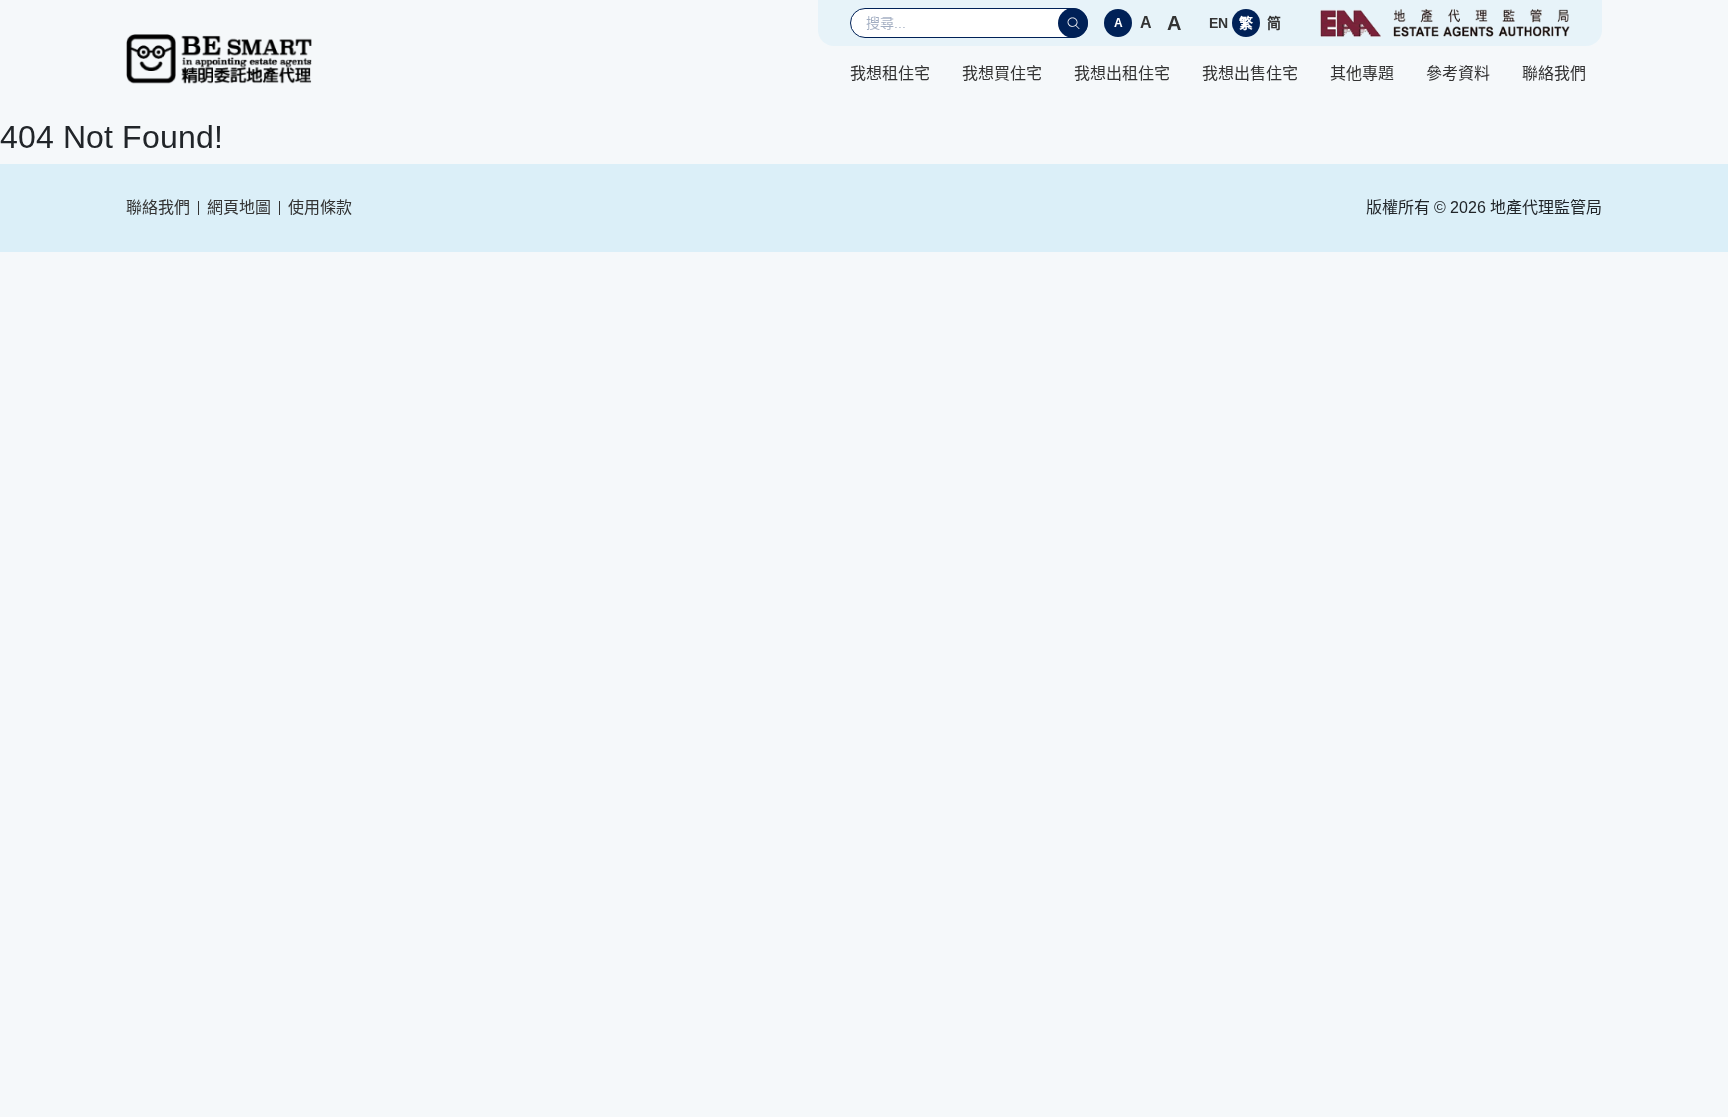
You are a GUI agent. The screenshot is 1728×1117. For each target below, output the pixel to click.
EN (1218, 23)
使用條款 (320, 207)
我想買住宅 (1002, 73)
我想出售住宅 (1250, 73)
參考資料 (1458, 73)
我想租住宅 (890, 73)
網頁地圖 (239, 207)
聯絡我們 (1554, 73)
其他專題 (1362, 73)
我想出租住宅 (1122, 73)
